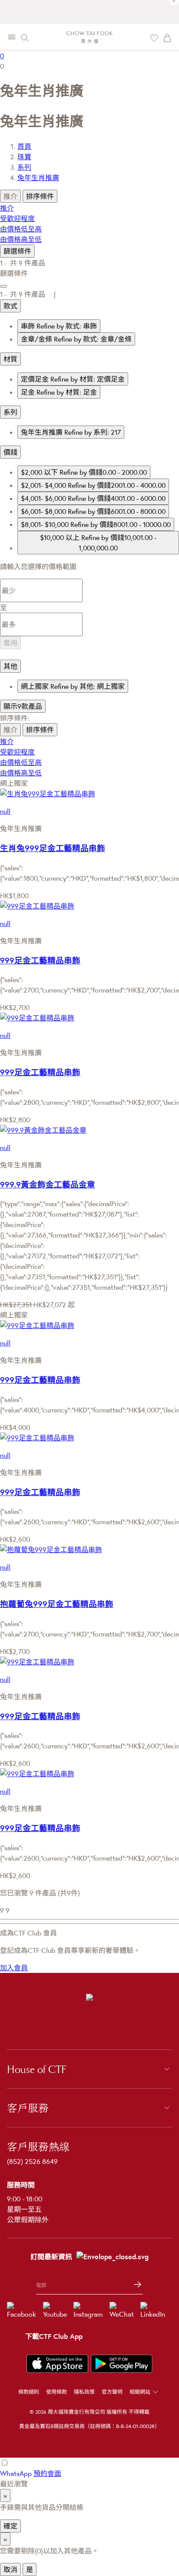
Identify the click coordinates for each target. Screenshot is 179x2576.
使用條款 (56, 2392)
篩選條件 (17, 251)
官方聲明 (112, 2392)
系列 (24, 167)
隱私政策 (84, 2392)
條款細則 (29, 2392)
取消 (10, 2569)
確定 (10, 2526)
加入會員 (14, 1968)
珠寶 (24, 157)
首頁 (24, 146)
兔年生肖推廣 (38, 178)
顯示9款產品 (23, 706)
